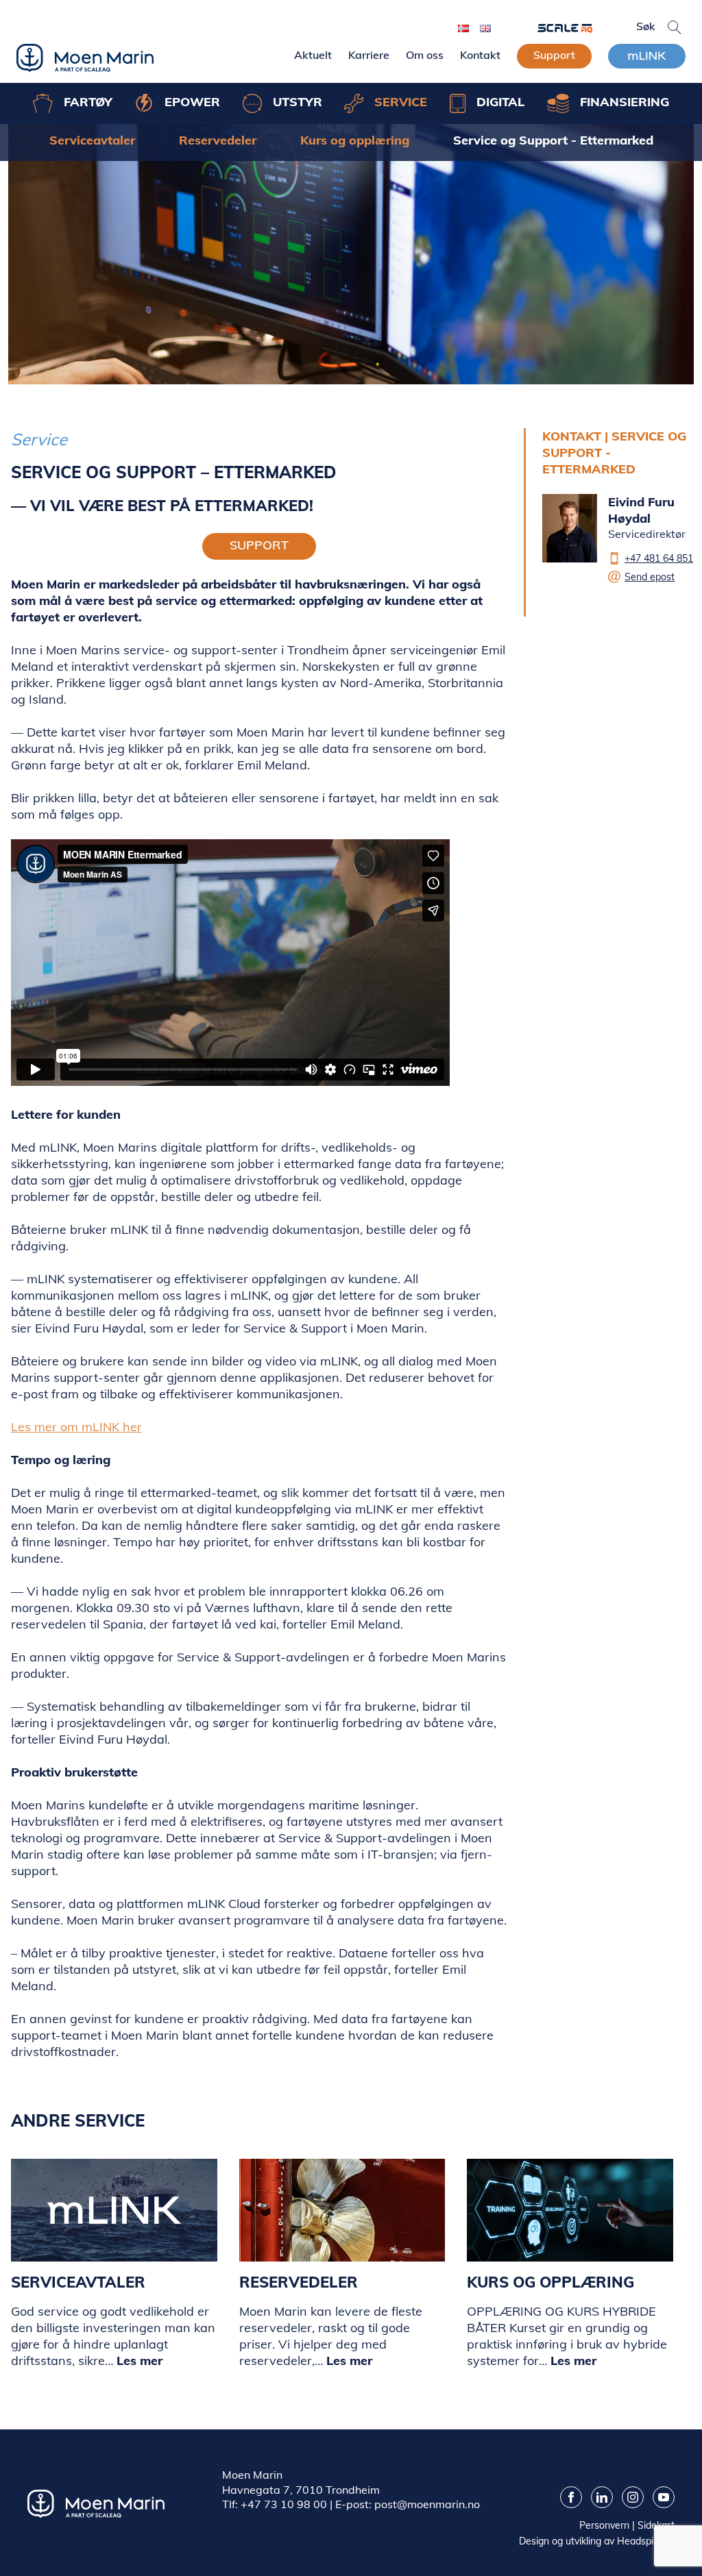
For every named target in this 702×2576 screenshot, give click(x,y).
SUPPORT (259, 545)
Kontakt (480, 55)
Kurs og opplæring (355, 140)
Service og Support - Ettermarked (553, 140)
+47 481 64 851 (659, 558)
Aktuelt (313, 55)
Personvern (604, 2525)
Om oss (425, 55)
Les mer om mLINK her (76, 1427)
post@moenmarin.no (427, 2504)
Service (39, 439)
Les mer (140, 2361)
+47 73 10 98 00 (284, 2504)
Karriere (369, 55)
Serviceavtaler (92, 140)
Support (554, 55)
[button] (675, 27)
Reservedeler (218, 140)
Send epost (650, 577)
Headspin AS (646, 2541)
